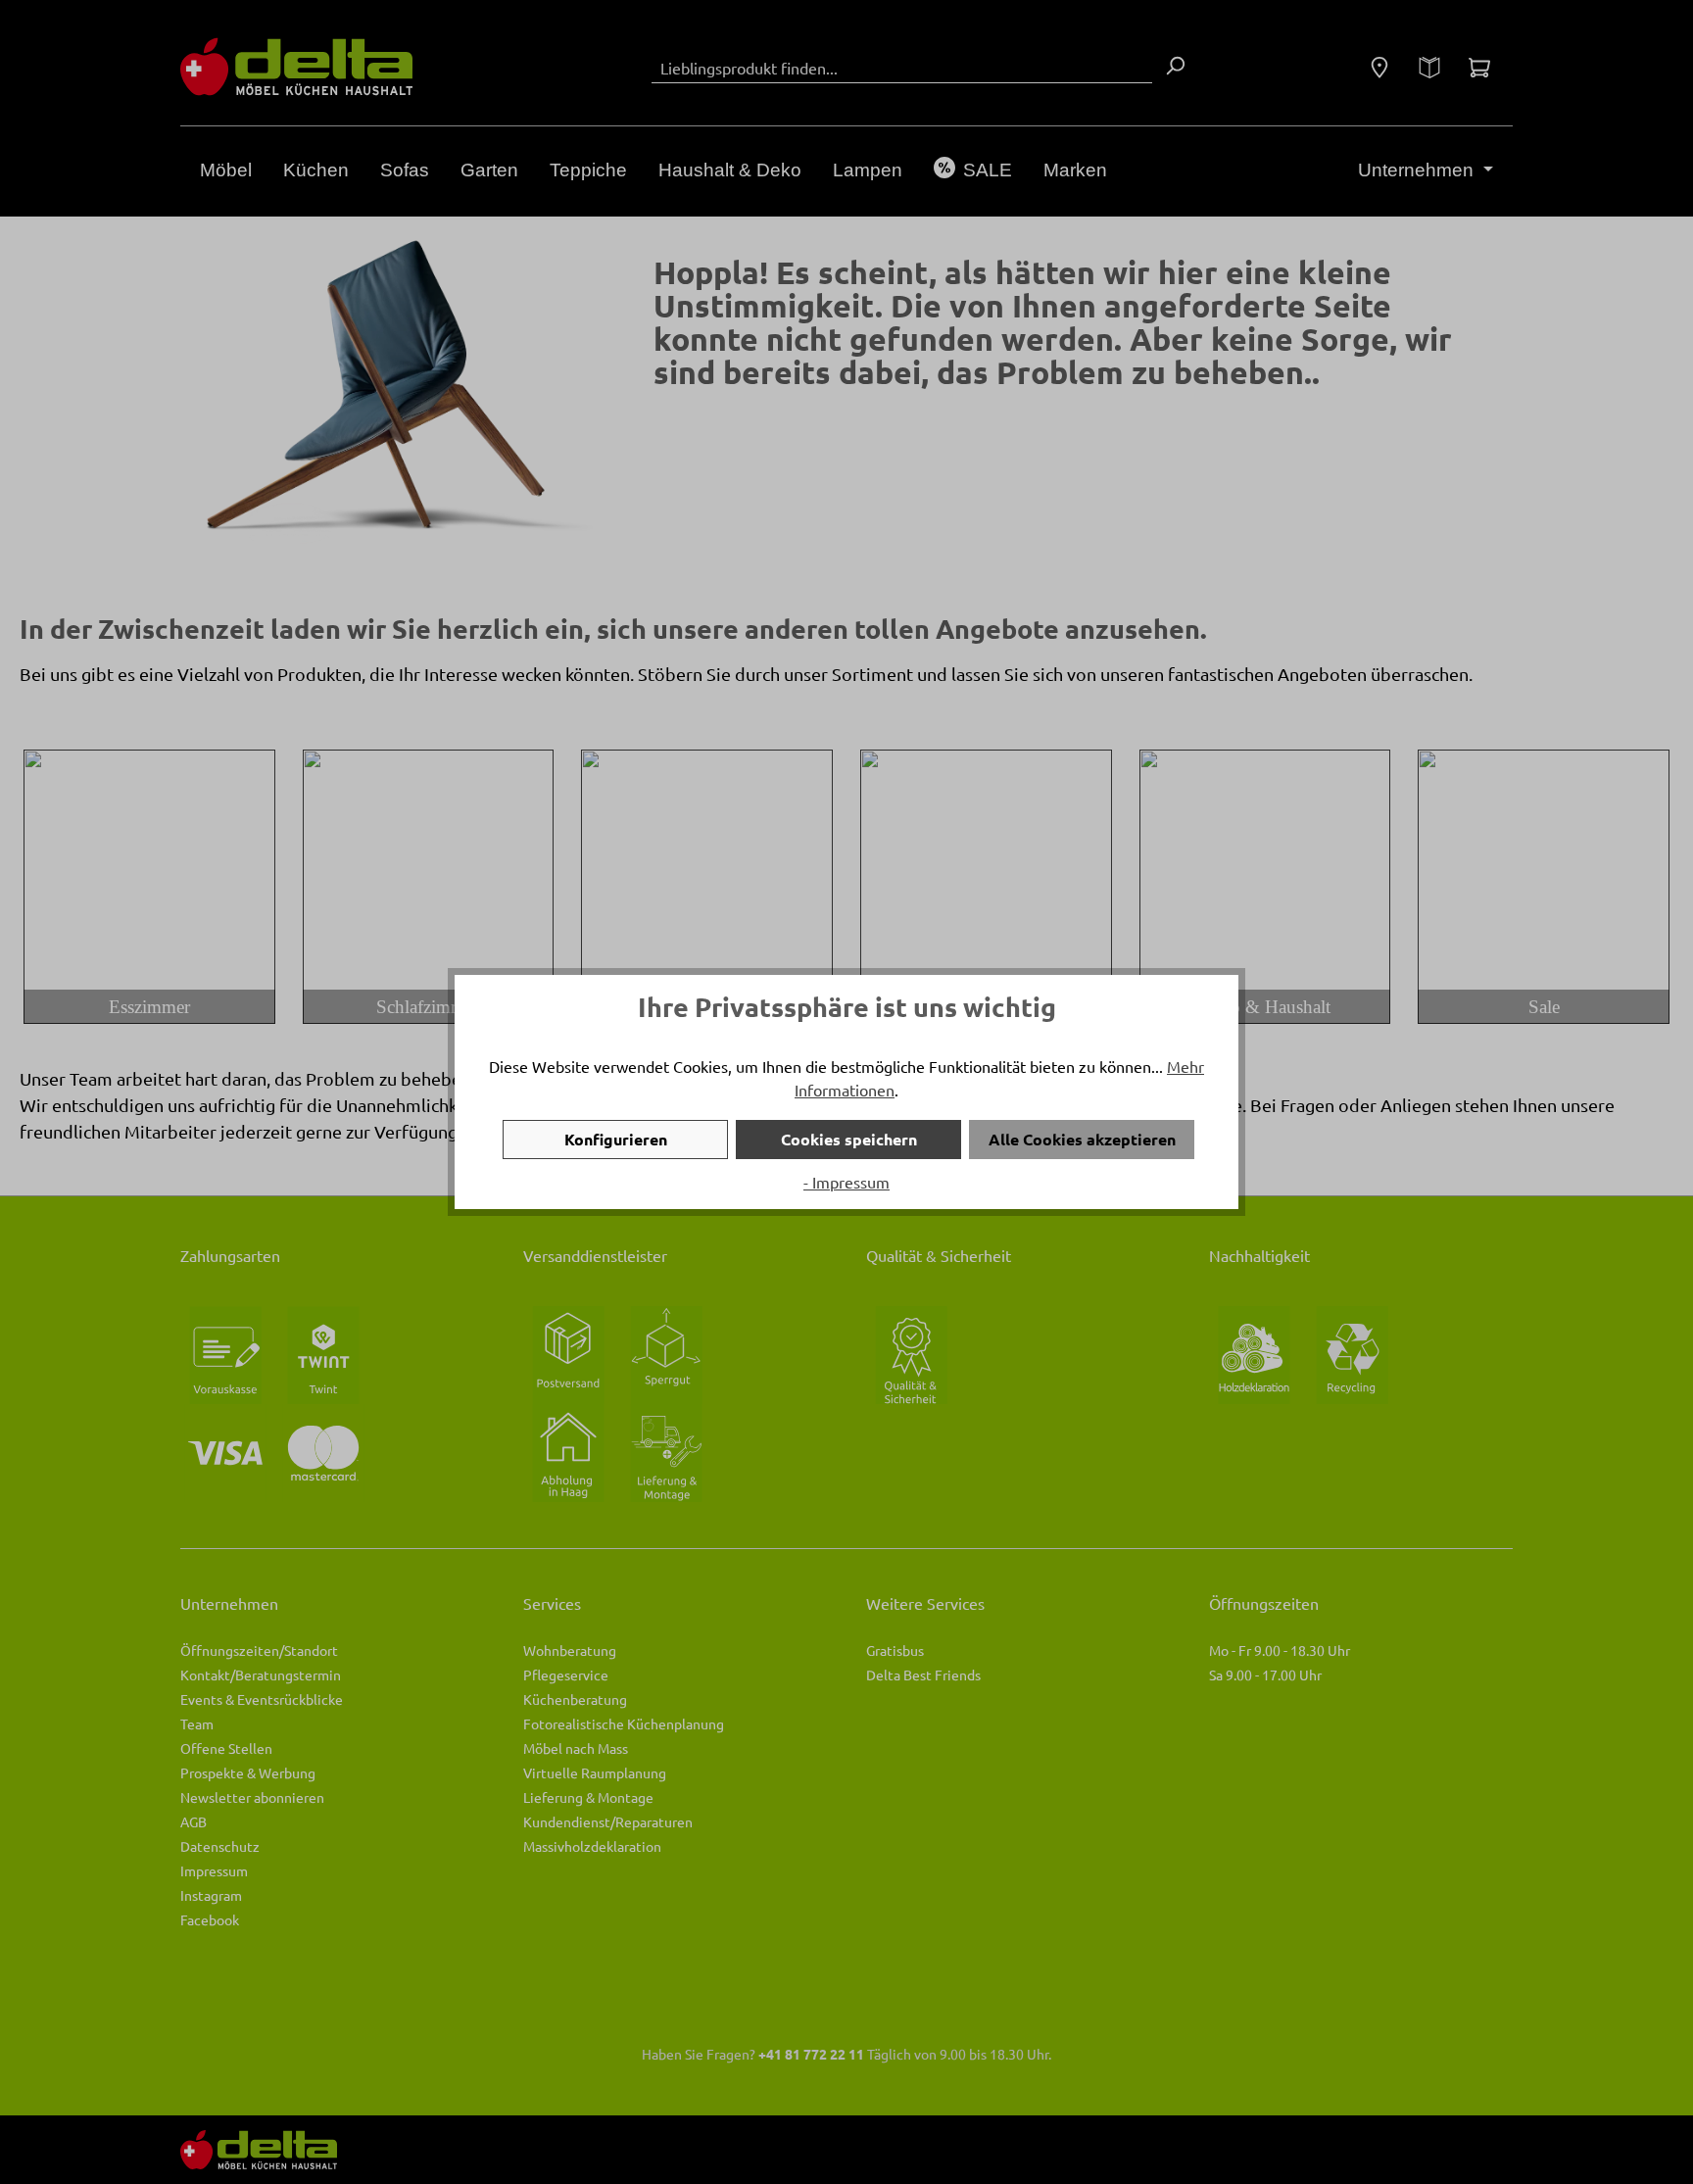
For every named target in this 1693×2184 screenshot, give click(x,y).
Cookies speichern (849, 1139)
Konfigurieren (616, 1139)
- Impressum (846, 1182)
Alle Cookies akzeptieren (1082, 1139)
